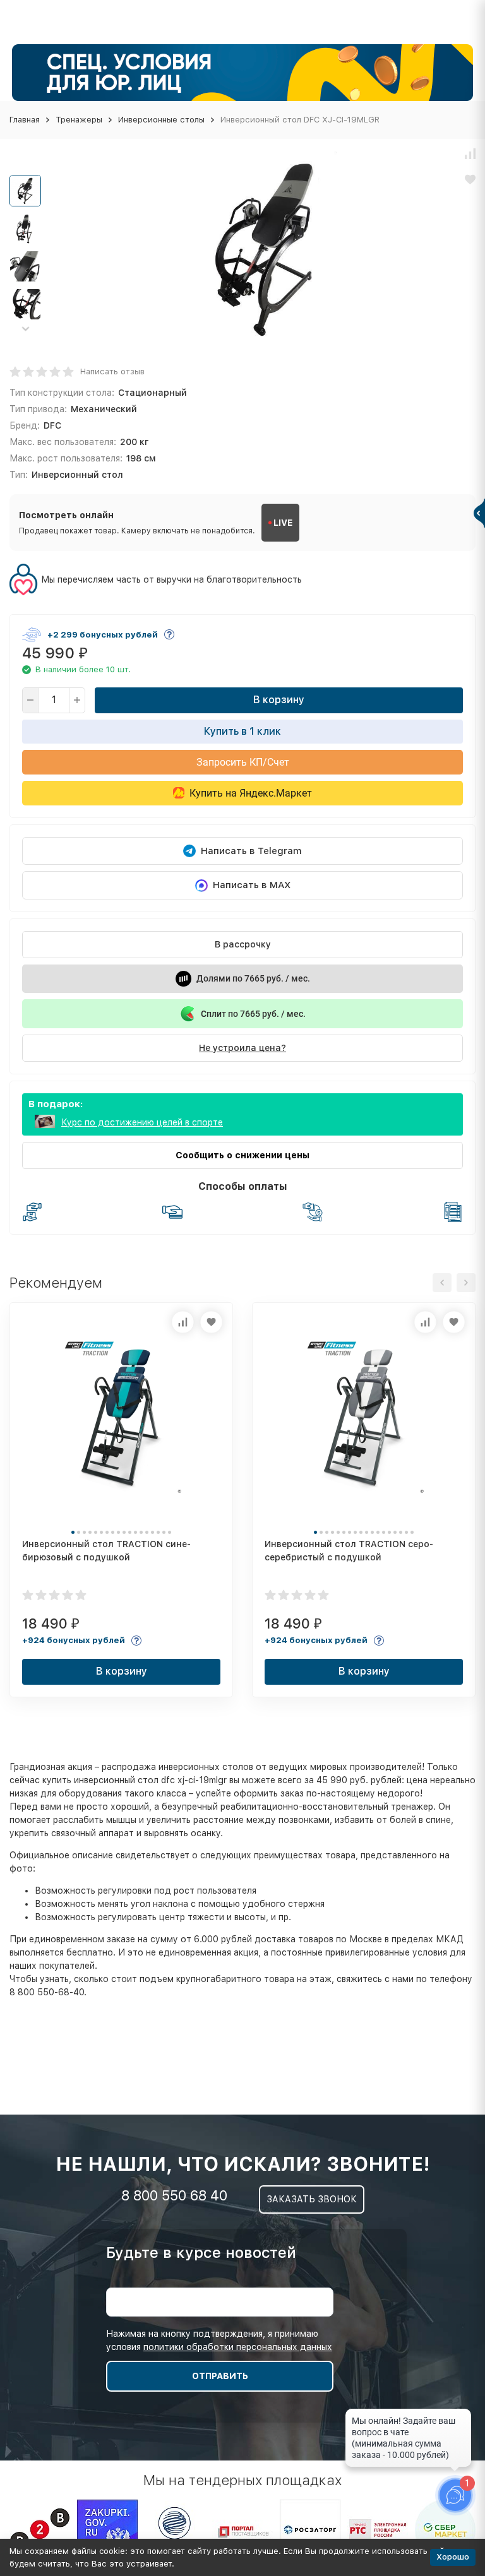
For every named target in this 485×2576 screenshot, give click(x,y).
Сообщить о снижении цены (242, 1155)
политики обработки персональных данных (238, 2347)
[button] (25, 329)
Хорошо (453, 2557)
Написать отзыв (112, 371)
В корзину (279, 700)
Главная (25, 120)
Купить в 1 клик (242, 731)
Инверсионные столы (161, 120)
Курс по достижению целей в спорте (142, 1122)
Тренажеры (79, 120)
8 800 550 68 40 (174, 2195)
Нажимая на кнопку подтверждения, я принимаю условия (219, 2340)
